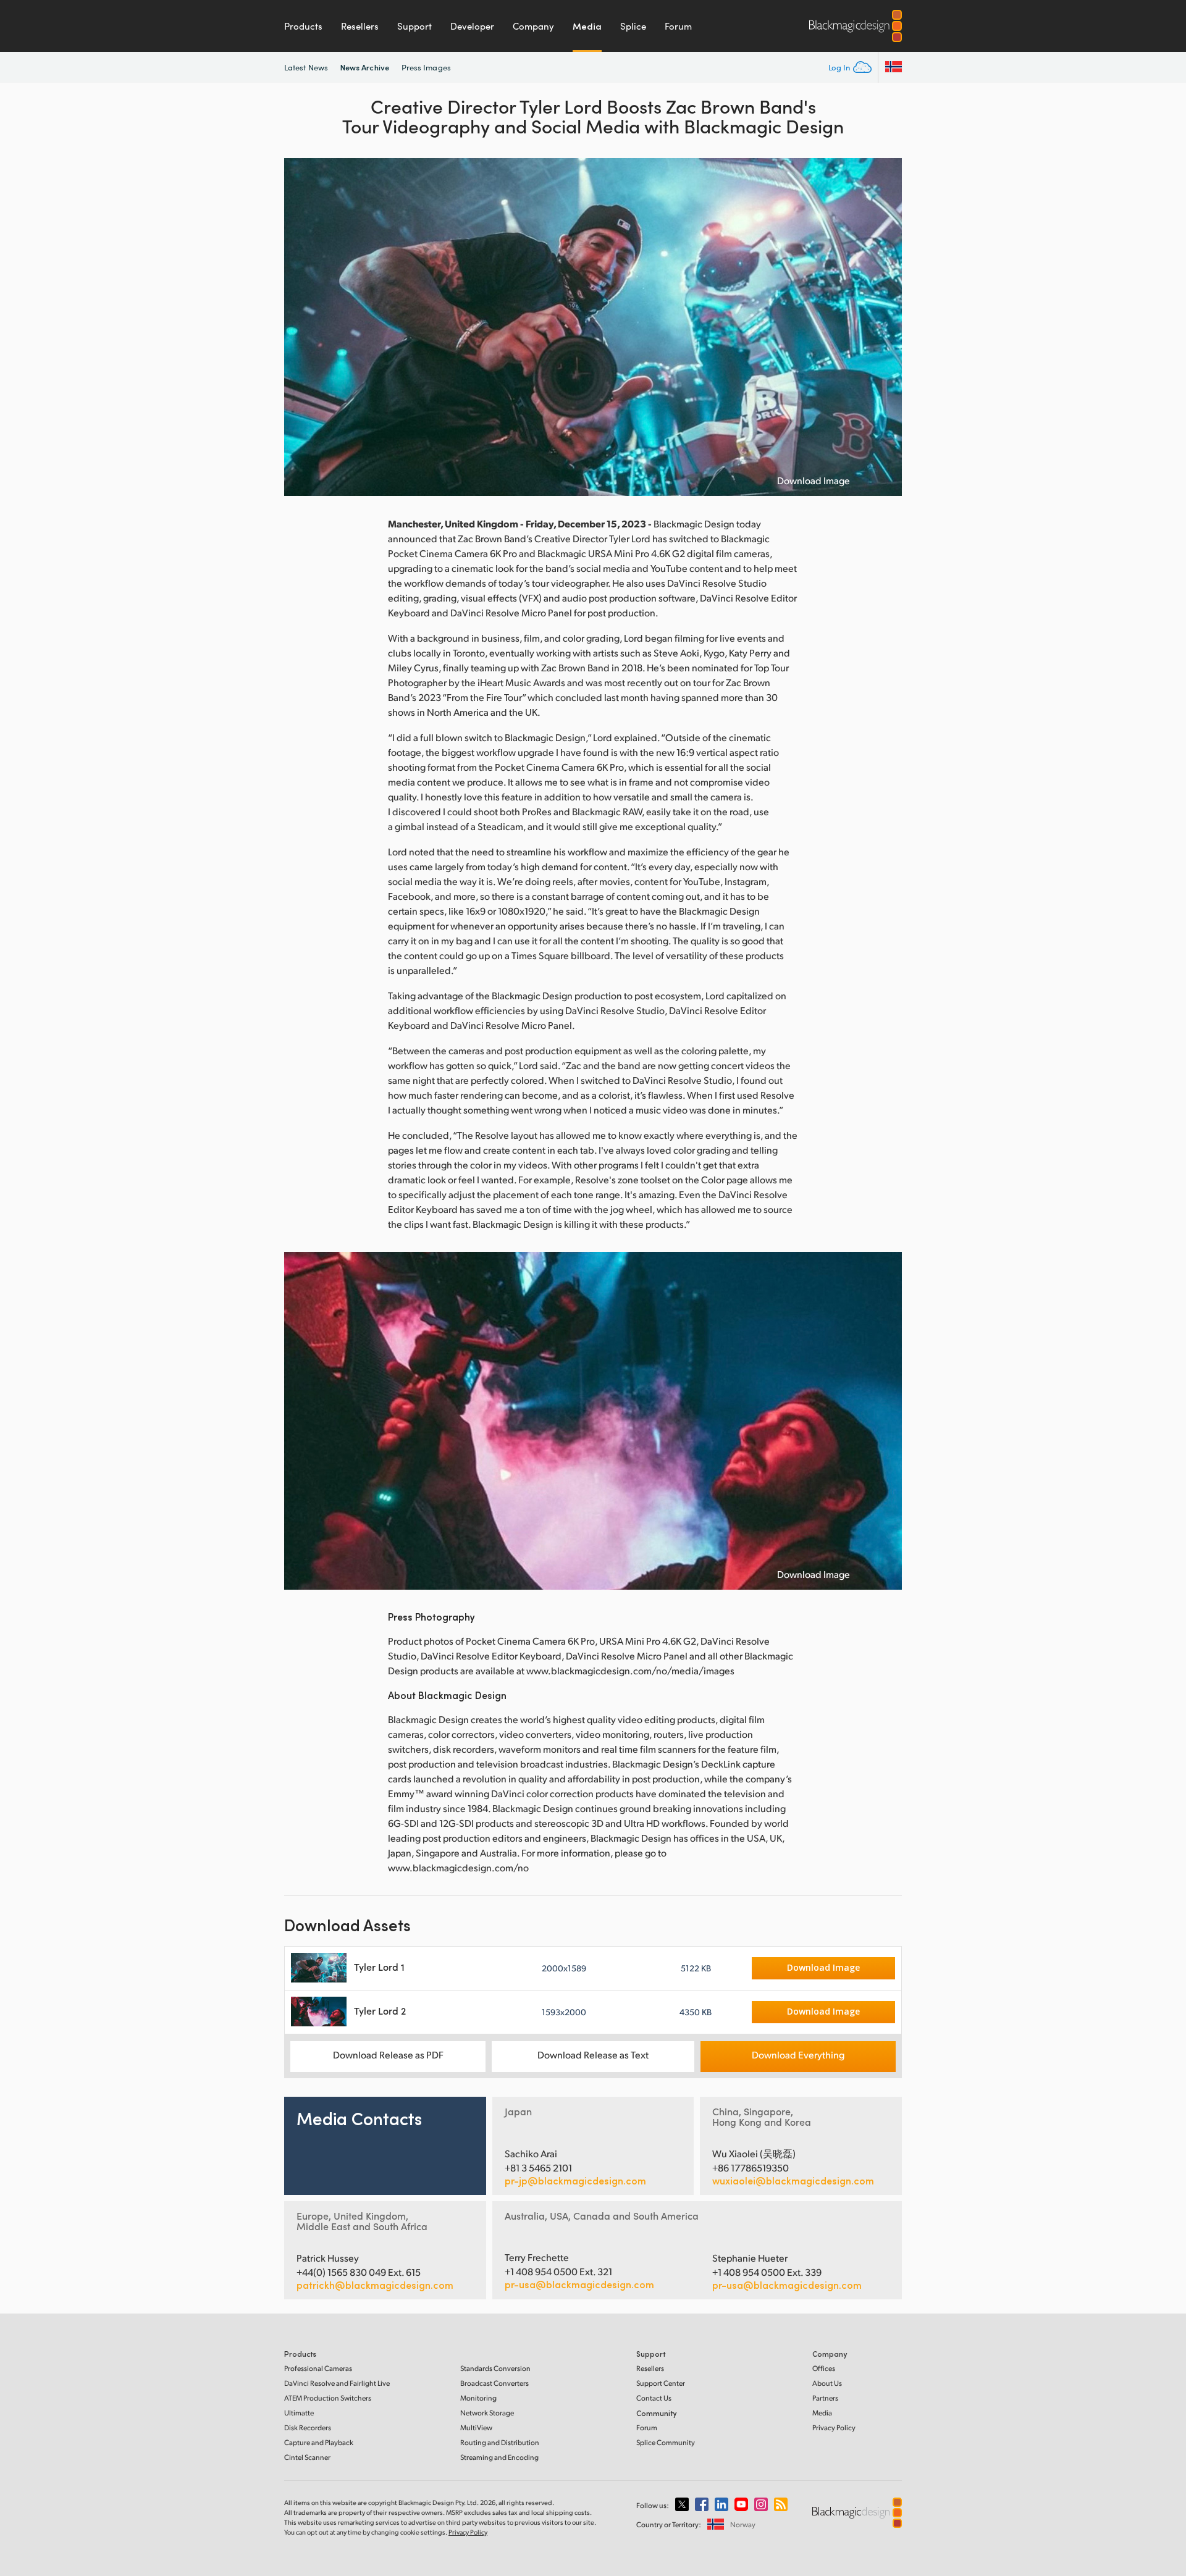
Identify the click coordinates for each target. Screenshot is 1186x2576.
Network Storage (487, 2413)
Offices (824, 2368)
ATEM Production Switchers (328, 2398)
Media (587, 26)
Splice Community (666, 2442)
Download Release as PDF (388, 2054)
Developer (472, 26)
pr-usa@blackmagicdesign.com (579, 2284)
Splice (633, 26)
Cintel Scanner (307, 2457)
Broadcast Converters (494, 2383)
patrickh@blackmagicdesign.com (375, 2285)
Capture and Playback (319, 2442)
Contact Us (654, 2398)
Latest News (306, 67)
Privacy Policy (834, 2427)
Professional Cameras (318, 2368)
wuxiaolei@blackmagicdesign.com (793, 2181)
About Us (827, 2383)
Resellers (360, 26)
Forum (678, 26)
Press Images (426, 67)
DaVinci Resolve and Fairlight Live (337, 2383)
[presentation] (301, 327)
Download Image (814, 480)
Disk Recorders (308, 2427)
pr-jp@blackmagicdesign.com (575, 2181)
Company (533, 26)
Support (414, 26)
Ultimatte (299, 2413)
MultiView (476, 2427)
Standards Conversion (495, 2368)
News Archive (365, 67)
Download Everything (798, 2054)
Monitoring (478, 2398)
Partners (825, 2398)
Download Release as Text (593, 2054)
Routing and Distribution (500, 2442)
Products (303, 26)
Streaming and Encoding (499, 2457)
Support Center (661, 2383)
